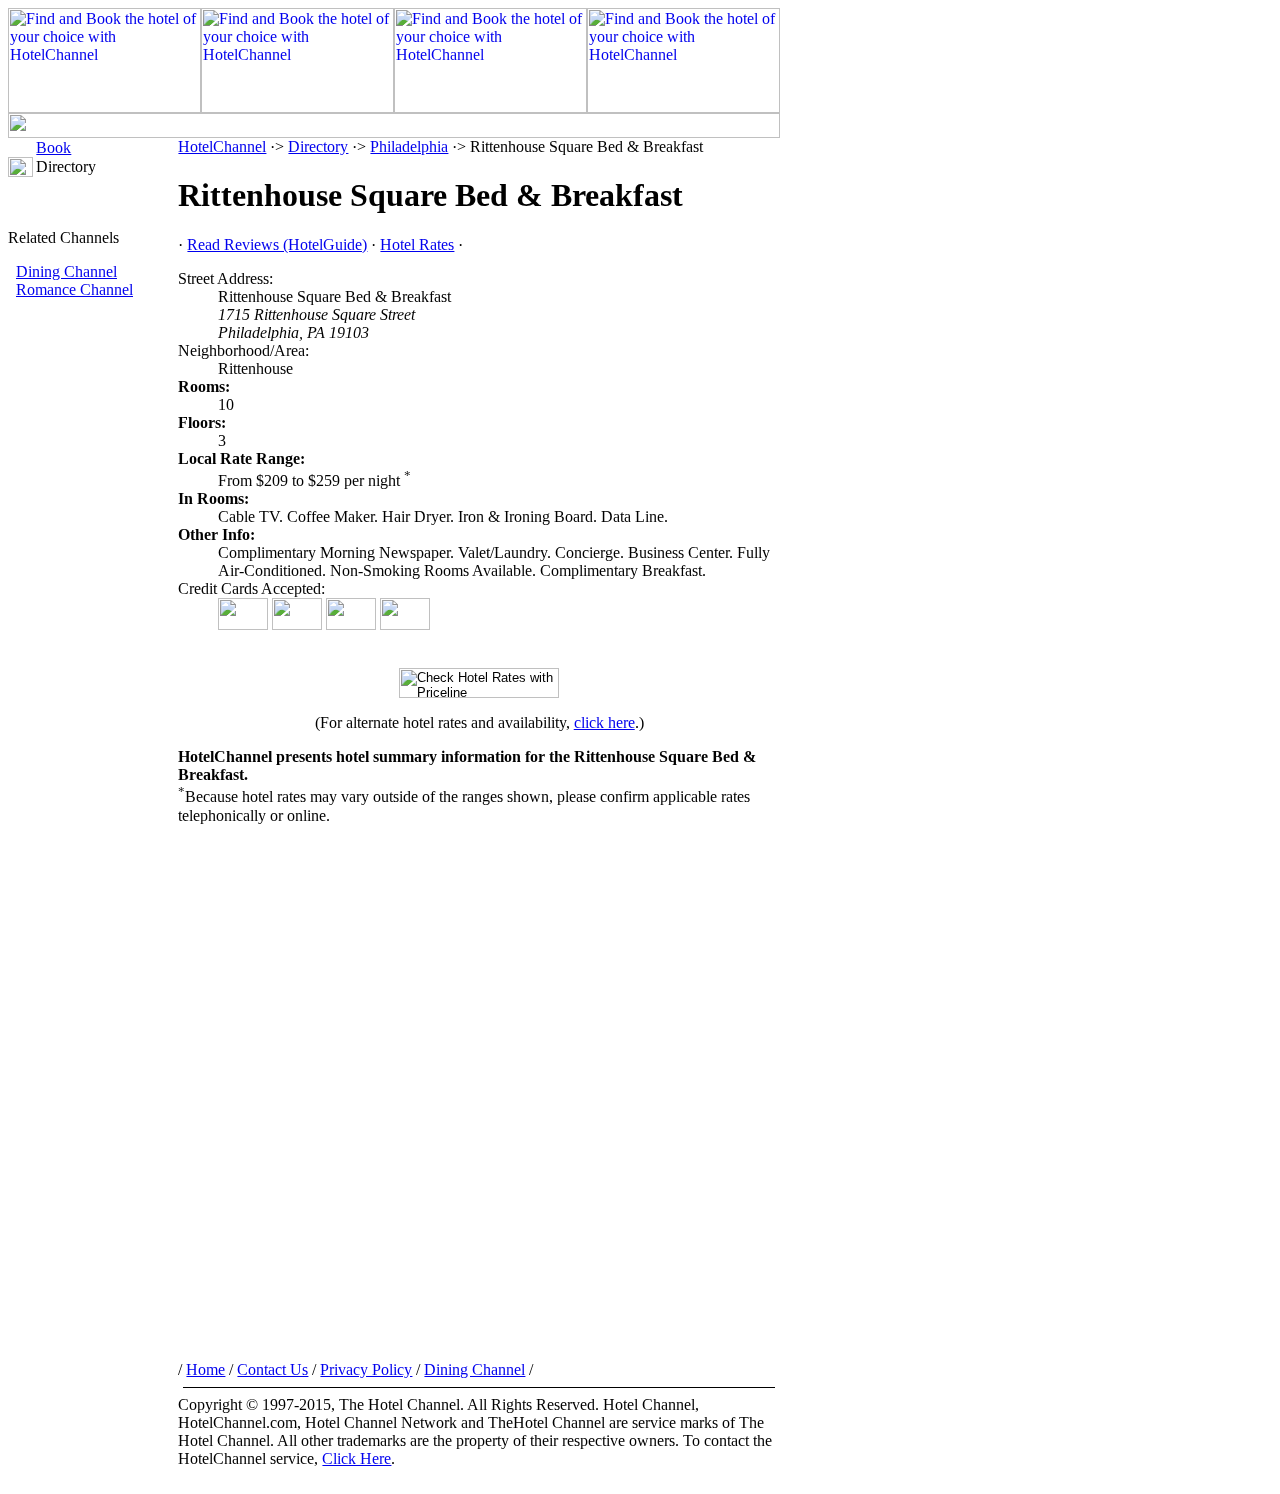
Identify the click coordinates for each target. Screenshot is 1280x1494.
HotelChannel (222, 146)
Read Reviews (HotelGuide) (277, 244)
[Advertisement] (93, 635)
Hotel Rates (417, 244)
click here (604, 722)
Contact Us (272, 1369)
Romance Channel (74, 289)
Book (53, 147)
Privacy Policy (366, 1369)
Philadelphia (409, 146)
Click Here (356, 1458)
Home (205, 1369)
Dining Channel (66, 271)
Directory (318, 146)
